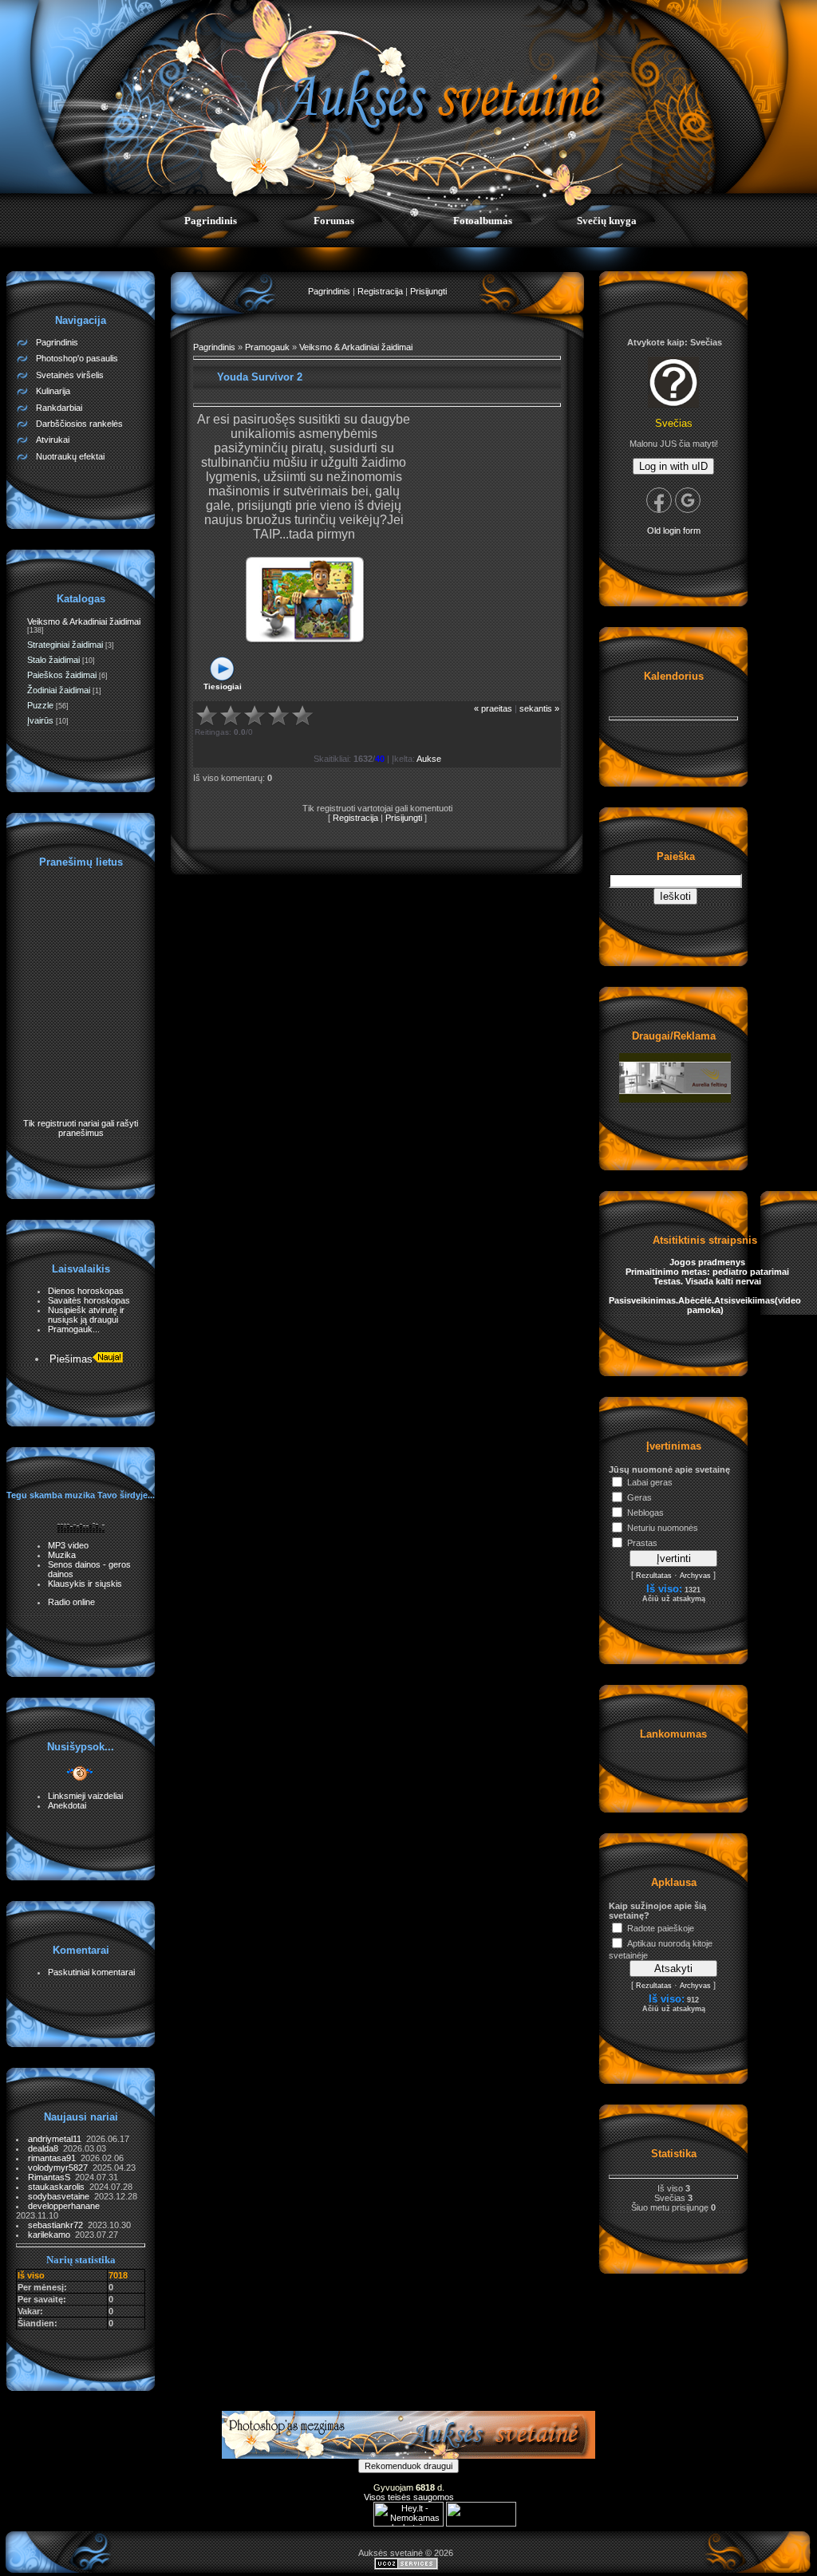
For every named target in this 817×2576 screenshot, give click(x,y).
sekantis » (539, 708)
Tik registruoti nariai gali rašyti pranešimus (81, 1128)
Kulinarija (53, 391)
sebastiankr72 (58, 2225)
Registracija (380, 291)
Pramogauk (267, 347)
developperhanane (65, 2206)
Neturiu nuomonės (663, 1528)
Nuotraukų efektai (70, 456)
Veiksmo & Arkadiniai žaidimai (84, 621)
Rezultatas (654, 1576)
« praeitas (493, 708)
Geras (639, 1497)
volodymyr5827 (60, 2168)
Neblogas (645, 1513)
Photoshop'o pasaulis (77, 358)
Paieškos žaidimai (62, 675)
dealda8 (45, 2148)
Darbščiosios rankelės (79, 424)
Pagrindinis (211, 221)
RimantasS (51, 2177)
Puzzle (40, 705)
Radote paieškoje (661, 1928)
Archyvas (695, 1576)
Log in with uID (673, 466)
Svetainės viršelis (70, 375)
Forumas (334, 221)
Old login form (674, 531)
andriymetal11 (57, 2139)
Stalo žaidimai (53, 660)
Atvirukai (53, 440)
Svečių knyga (607, 221)
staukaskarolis (59, 2187)
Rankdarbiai (59, 408)
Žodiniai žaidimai (59, 690)
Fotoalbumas (483, 221)
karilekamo (51, 2235)
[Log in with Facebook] (659, 500)
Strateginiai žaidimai (65, 645)
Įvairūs (40, 720)
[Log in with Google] (688, 500)
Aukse (429, 759)
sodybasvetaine (61, 2196)
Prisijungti (428, 291)
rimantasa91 (54, 2158)
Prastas (642, 1543)
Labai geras (650, 1482)
